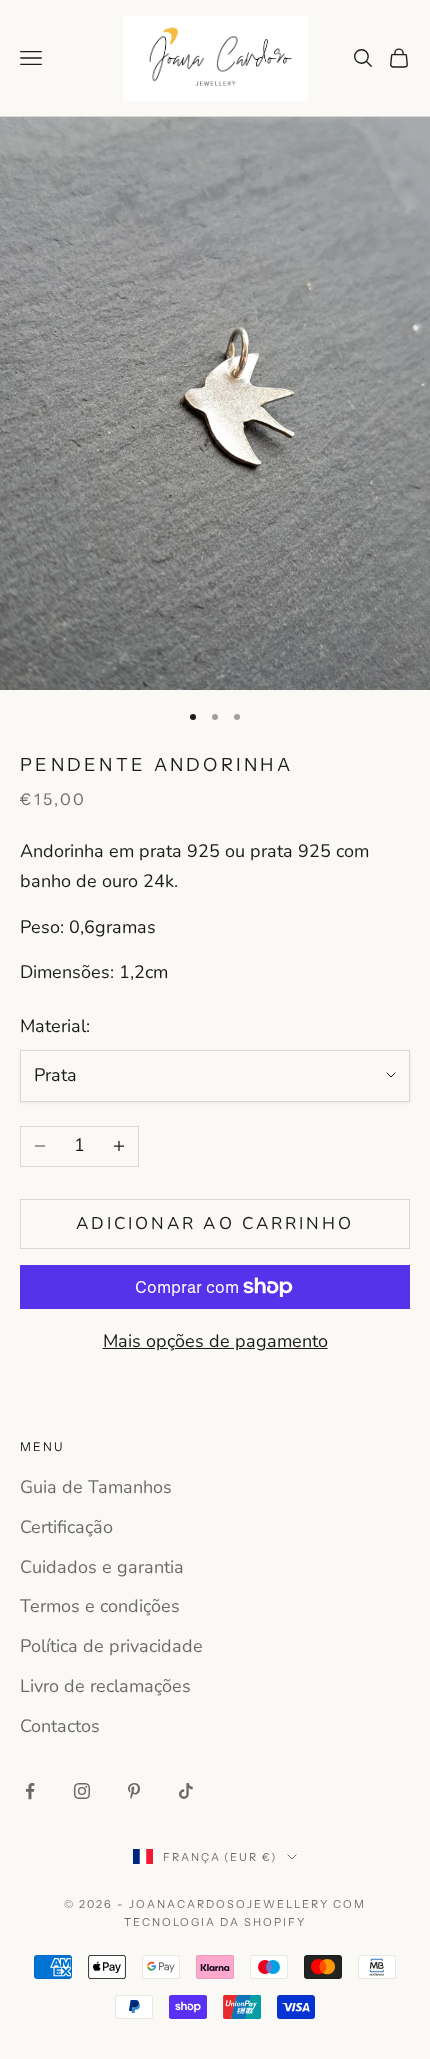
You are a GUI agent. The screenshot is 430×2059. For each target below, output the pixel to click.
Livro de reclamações (105, 1686)
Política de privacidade (111, 1646)
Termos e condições (100, 1606)
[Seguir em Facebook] (30, 1791)
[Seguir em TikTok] (186, 1791)
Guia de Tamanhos (96, 1487)
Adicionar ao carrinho (215, 1223)
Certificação (66, 1527)
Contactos (60, 1726)
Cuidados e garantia (102, 1567)
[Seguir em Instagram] (82, 1791)
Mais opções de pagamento (215, 1341)
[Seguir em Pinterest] (134, 1791)
